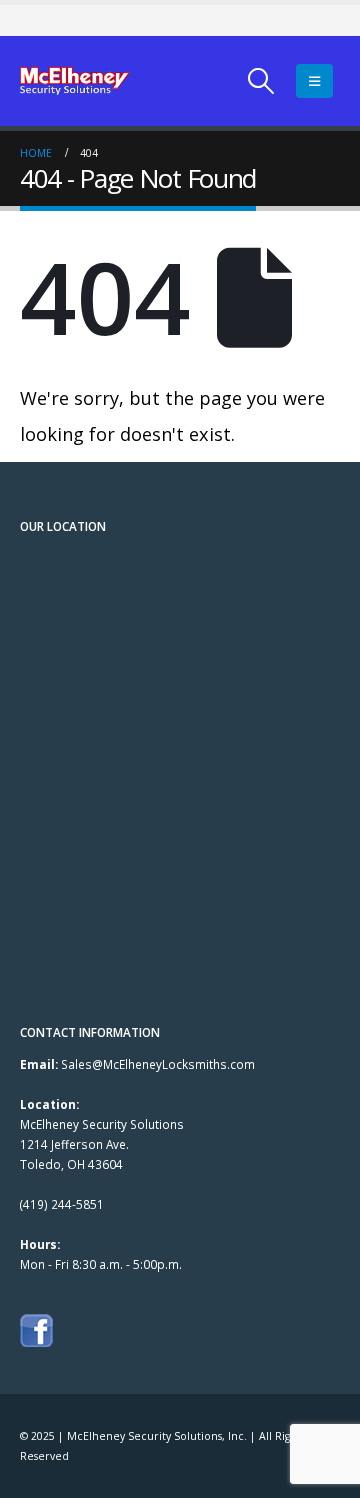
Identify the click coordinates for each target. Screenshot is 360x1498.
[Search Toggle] (261, 81)
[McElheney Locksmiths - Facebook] (36, 1329)
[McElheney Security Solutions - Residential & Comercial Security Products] (75, 81)
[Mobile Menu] (314, 81)
